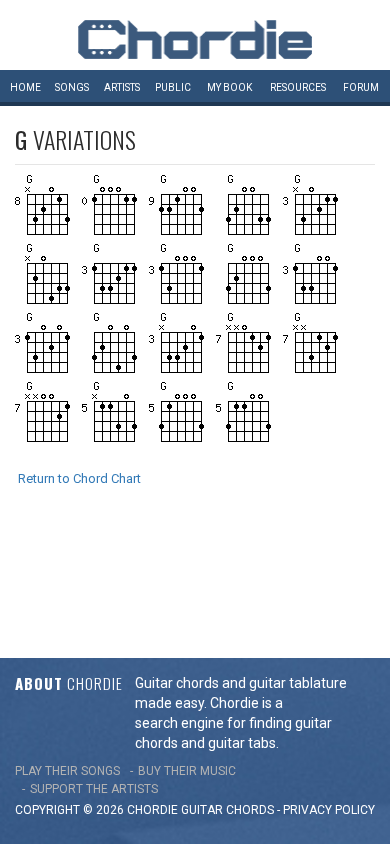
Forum (361, 87)
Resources (298, 87)
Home (25, 87)
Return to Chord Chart (79, 478)
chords (250, 810)
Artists (122, 87)
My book (229, 87)
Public (173, 87)
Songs (72, 87)
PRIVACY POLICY (329, 810)
